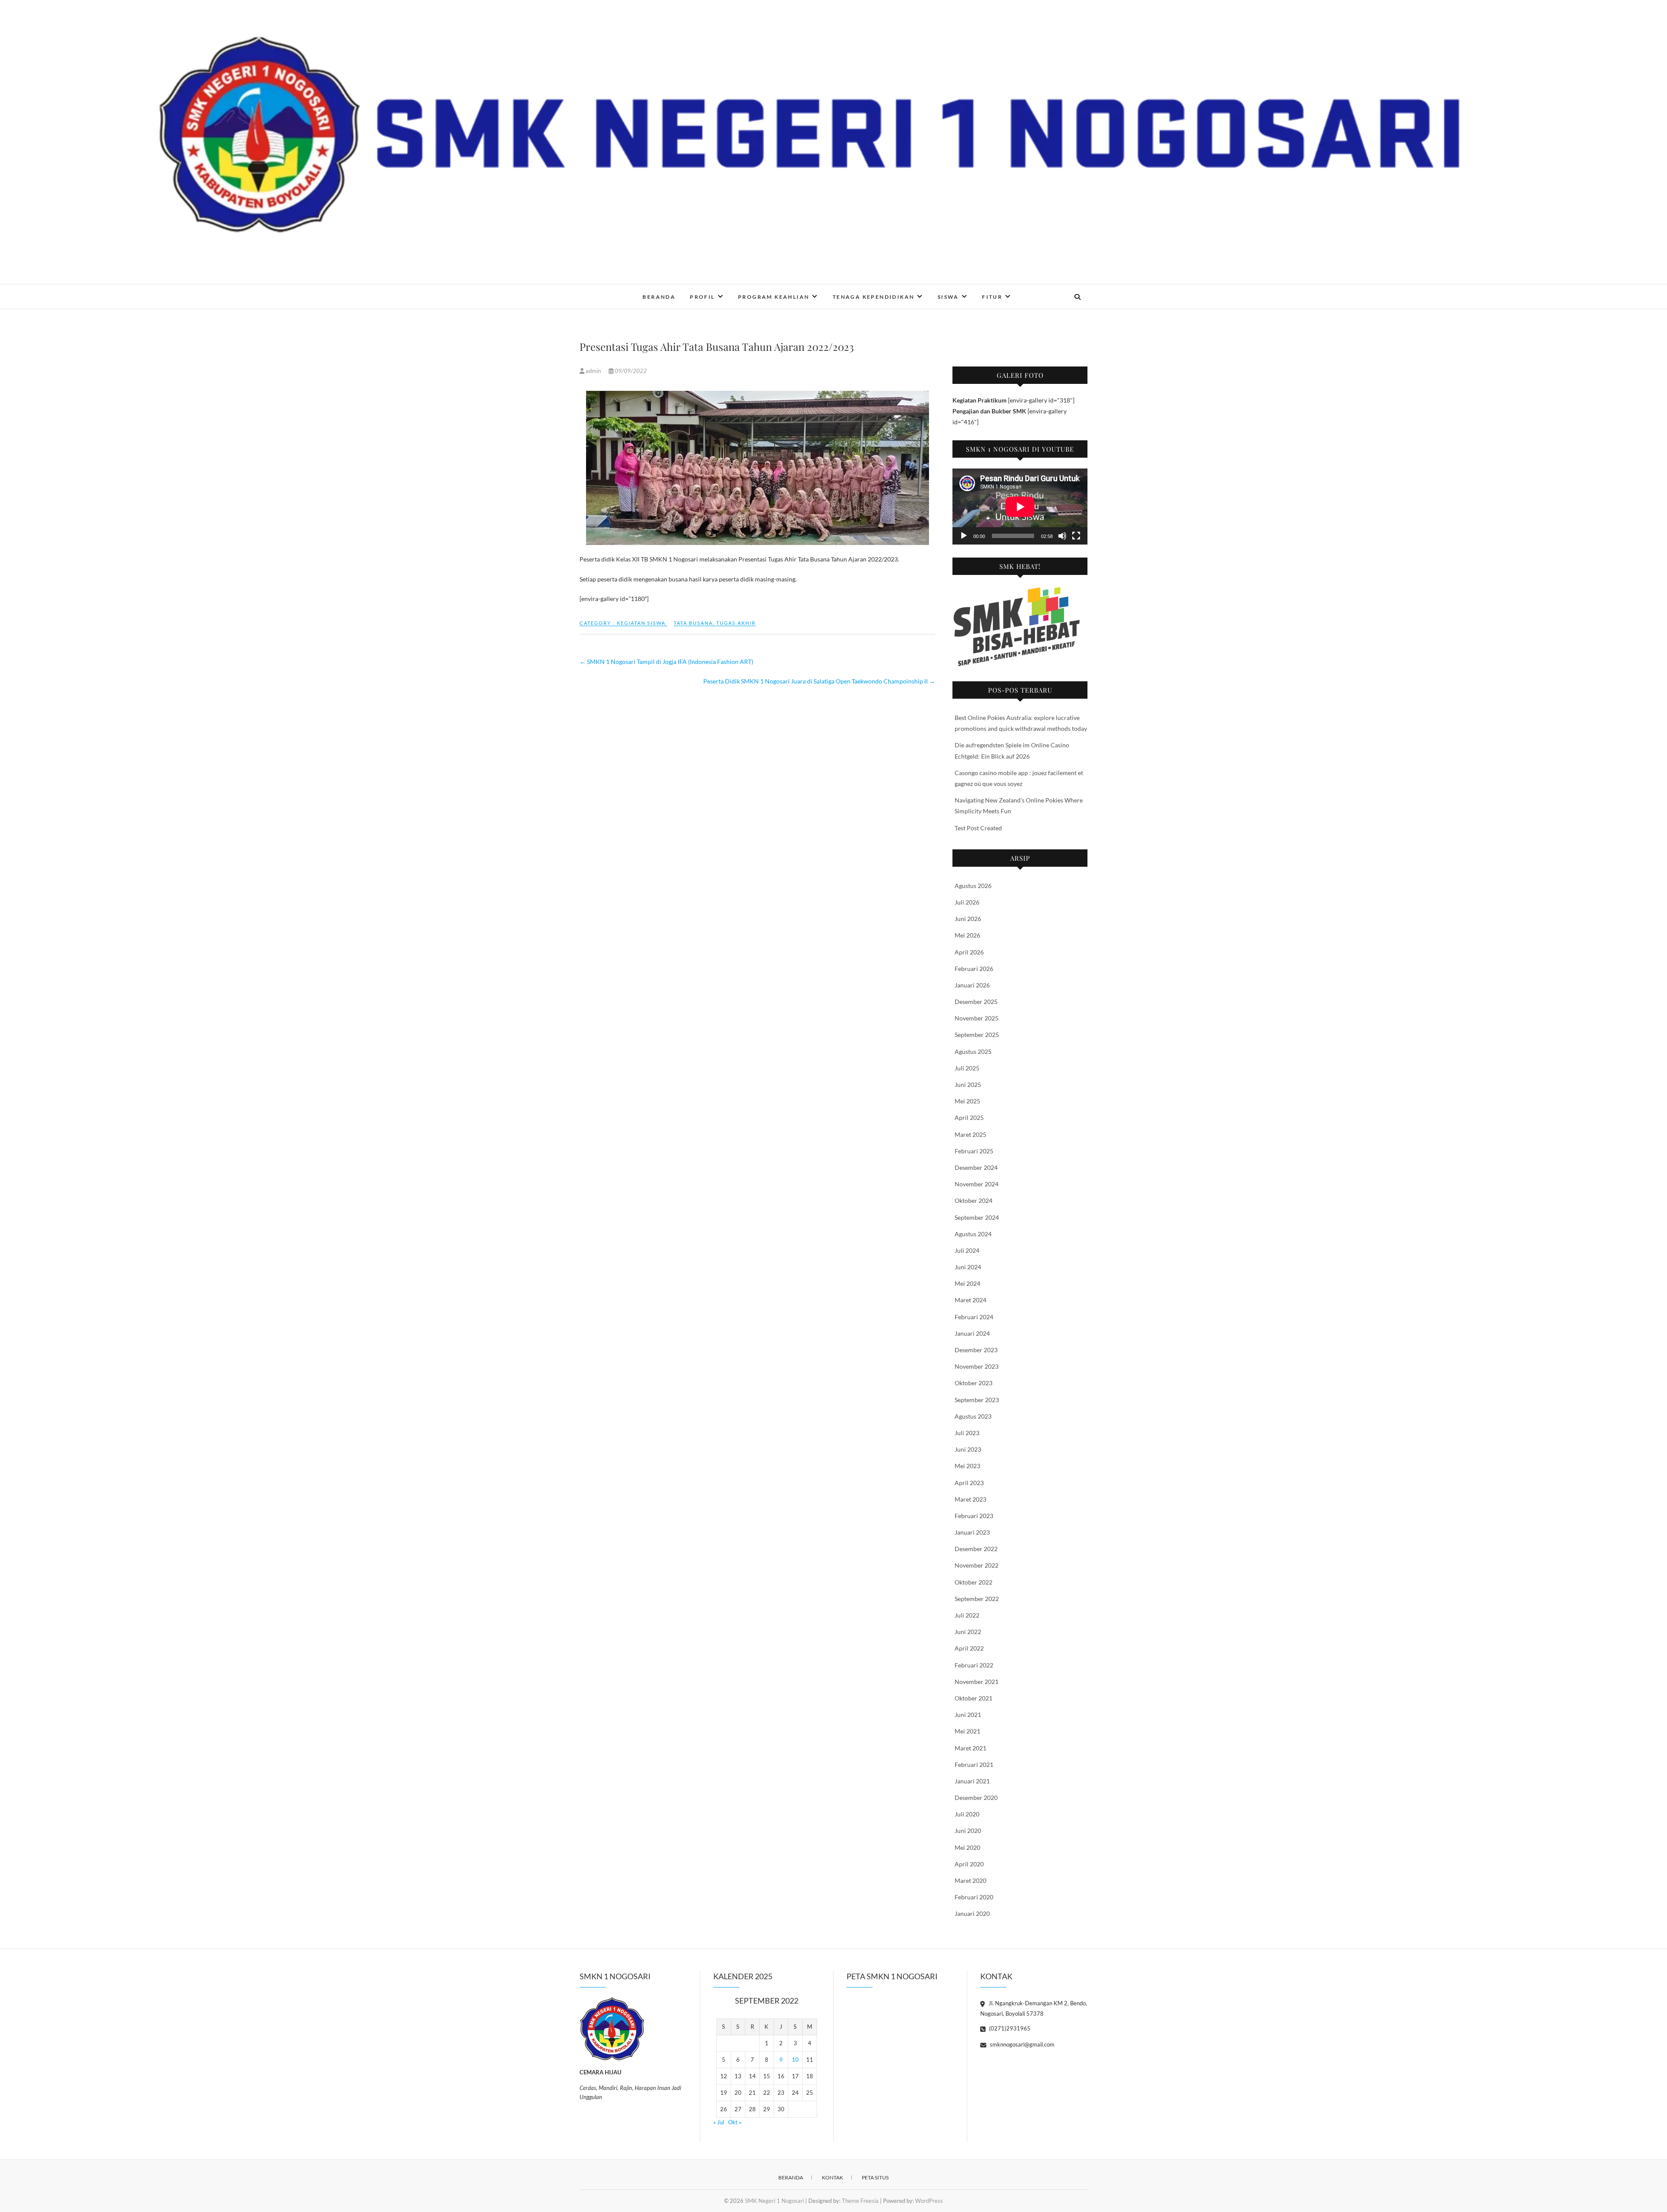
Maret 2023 (970, 1499)
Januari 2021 (972, 1781)
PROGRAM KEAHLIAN (774, 297)
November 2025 (977, 1018)
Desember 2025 (976, 1002)
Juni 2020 (968, 1831)
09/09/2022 (630, 371)
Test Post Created (978, 828)
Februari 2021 (974, 1765)
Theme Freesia (860, 2201)
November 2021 (977, 1682)
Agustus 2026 (973, 886)
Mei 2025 (967, 1101)
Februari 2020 (974, 1897)
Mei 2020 (967, 1847)
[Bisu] (1062, 536)
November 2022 (977, 1565)
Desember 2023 (976, 1350)
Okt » (735, 2122)
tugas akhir (736, 623)
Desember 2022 (976, 1549)
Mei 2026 (967, 935)
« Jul (719, 2122)
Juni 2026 (968, 919)
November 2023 (977, 1366)
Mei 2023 (967, 1466)
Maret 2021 (970, 1748)
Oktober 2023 (974, 1383)
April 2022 (969, 1648)
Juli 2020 (967, 1814)
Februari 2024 (974, 1317)
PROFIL (702, 297)
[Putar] (964, 536)
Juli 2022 (967, 1615)
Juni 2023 (968, 1449)
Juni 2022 (968, 1632)
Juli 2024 (967, 1250)
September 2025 (977, 1035)
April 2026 (969, 952)
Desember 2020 (976, 1798)
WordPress (929, 2201)
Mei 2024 (967, 1283)
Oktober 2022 (974, 1582)
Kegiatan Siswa (641, 623)
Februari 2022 (974, 1665)
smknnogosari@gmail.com (1021, 2044)
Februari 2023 (974, 1516)
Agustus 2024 (973, 1234)
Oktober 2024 (974, 1200)
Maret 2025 (970, 1134)
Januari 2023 (972, 1532)
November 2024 (977, 1184)
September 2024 (977, 1217)
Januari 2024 (972, 1333)
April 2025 (969, 1118)
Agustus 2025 (973, 1052)
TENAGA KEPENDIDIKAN (874, 297)
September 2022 (977, 1599)
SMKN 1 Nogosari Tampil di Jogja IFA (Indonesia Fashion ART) (666, 662)
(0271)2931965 (1009, 2028)
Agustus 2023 (973, 1416)
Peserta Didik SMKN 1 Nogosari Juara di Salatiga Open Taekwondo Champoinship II (819, 681)
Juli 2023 (967, 1433)
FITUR (992, 297)
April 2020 (969, 1864)
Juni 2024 (968, 1267)
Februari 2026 (974, 969)
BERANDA (659, 297)
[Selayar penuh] (1076, 536)
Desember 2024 (976, 1167)
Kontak (832, 2177)
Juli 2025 (967, 1068)
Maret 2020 (970, 1880)
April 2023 (969, 1483)
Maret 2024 (970, 1300)
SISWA (948, 297)
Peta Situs (875, 2177)
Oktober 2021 (974, 1698)
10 (795, 2060)
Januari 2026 (972, 985)
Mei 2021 (967, 1731)
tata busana (693, 623)
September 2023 (977, 1400)
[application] (1020, 507)
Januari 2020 (972, 1913)
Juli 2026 (967, 902)
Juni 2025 (968, 1085)
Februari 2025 (974, 1151)
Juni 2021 (968, 1715)
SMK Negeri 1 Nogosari (633, 291)
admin (593, 371)
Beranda (791, 2177)
